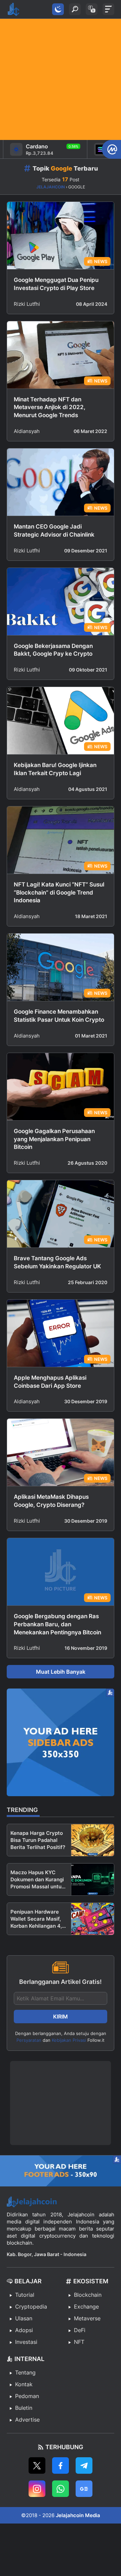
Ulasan (24, 2318)
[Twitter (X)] (37, 2465)
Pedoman (27, 2396)
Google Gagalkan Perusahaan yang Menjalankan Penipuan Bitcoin (54, 1139)
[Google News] (84, 2489)
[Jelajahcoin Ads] (61, 1742)
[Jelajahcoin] (13, 9)
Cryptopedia (31, 2307)
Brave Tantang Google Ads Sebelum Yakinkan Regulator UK (57, 1262)
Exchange (86, 2307)
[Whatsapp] (61, 2489)
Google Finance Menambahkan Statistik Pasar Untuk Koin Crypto (59, 1016)
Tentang (25, 2372)
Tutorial (25, 2295)
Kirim (61, 2017)
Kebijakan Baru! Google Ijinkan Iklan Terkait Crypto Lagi (55, 769)
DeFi (80, 2330)
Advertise (27, 2420)
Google (62, 168)
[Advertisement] (61, 79)
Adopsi (24, 2330)
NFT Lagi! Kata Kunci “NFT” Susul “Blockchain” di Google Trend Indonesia (59, 893)
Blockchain (88, 2295)
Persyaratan (29, 2040)
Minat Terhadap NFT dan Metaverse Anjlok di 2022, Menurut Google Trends (50, 407)
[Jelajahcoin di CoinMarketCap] (111, 149)
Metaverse (87, 2318)
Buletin (24, 2408)
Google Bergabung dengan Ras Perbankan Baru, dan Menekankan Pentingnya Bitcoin (57, 1624)
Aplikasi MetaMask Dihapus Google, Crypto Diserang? (51, 1501)
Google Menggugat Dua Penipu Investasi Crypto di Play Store (56, 284)
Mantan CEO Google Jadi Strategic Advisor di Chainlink (54, 531)
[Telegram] (84, 2465)
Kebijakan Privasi (69, 2040)
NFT (79, 2342)
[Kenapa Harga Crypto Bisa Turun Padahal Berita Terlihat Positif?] (93, 1840)
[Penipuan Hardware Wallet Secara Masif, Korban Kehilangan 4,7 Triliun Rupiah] (93, 1919)
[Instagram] (37, 2489)
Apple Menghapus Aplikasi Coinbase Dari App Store (50, 1382)
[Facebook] (61, 2465)
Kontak (24, 2384)
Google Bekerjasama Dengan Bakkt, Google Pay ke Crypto (53, 650)
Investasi (26, 2342)
